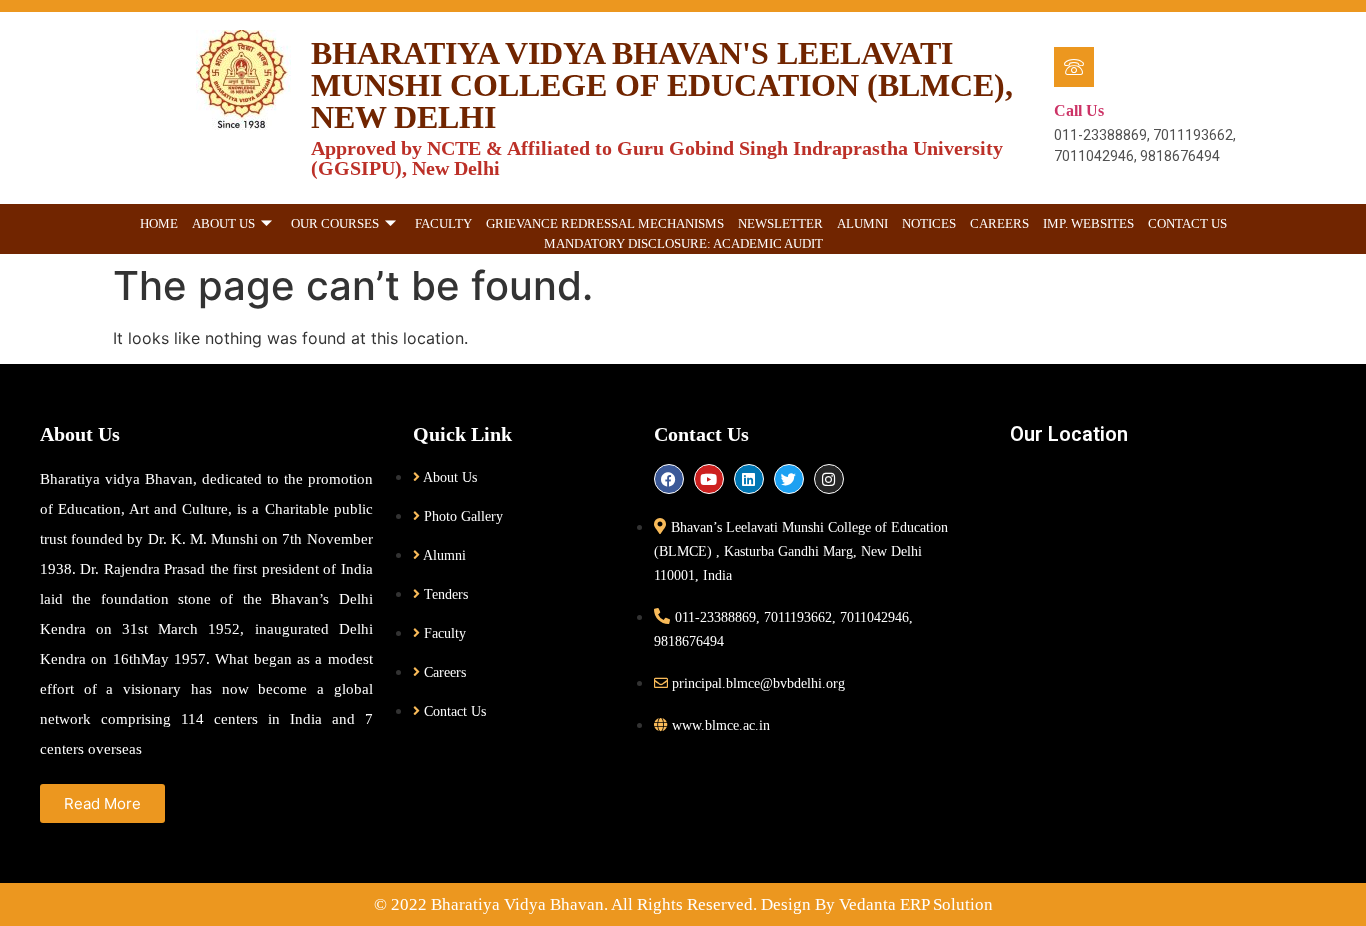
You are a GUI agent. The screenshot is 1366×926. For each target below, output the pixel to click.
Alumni (862, 223)
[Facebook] (669, 479)
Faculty (443, 223)
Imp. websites (1088, 223)
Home (159, 223)
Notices (929, 223)
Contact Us (1187, 223)
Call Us (1079, 110)
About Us (223, 223)
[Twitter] (789, 479)
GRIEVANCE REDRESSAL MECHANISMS (605, 223)
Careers (999, 223)
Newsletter (780, 223)
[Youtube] (709, 479)
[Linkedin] (749, 479)
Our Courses (335, 223)
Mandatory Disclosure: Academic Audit (683, 243)
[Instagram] (829, 479)
